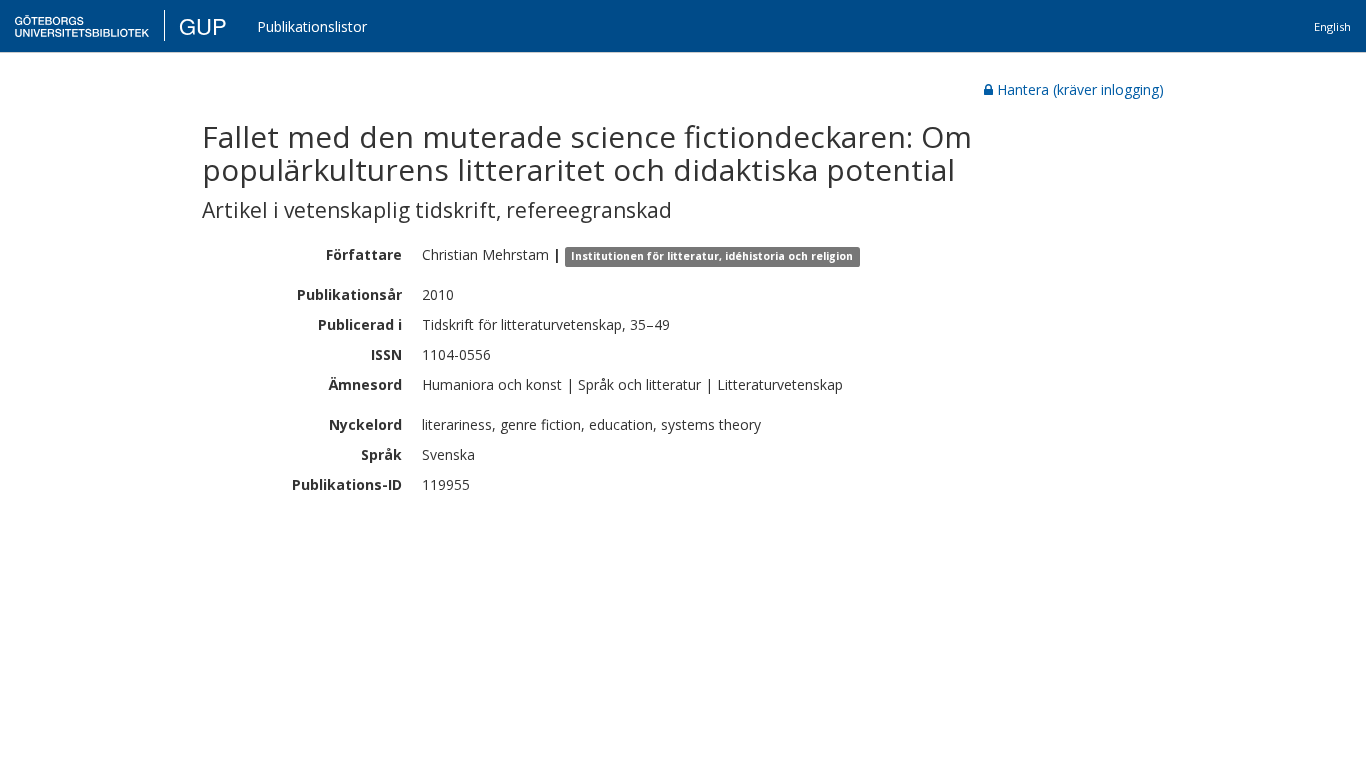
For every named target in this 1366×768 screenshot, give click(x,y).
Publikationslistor (312, 26)
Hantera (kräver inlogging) (1080, 89)
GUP (203, 25)
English (1332, 26)
